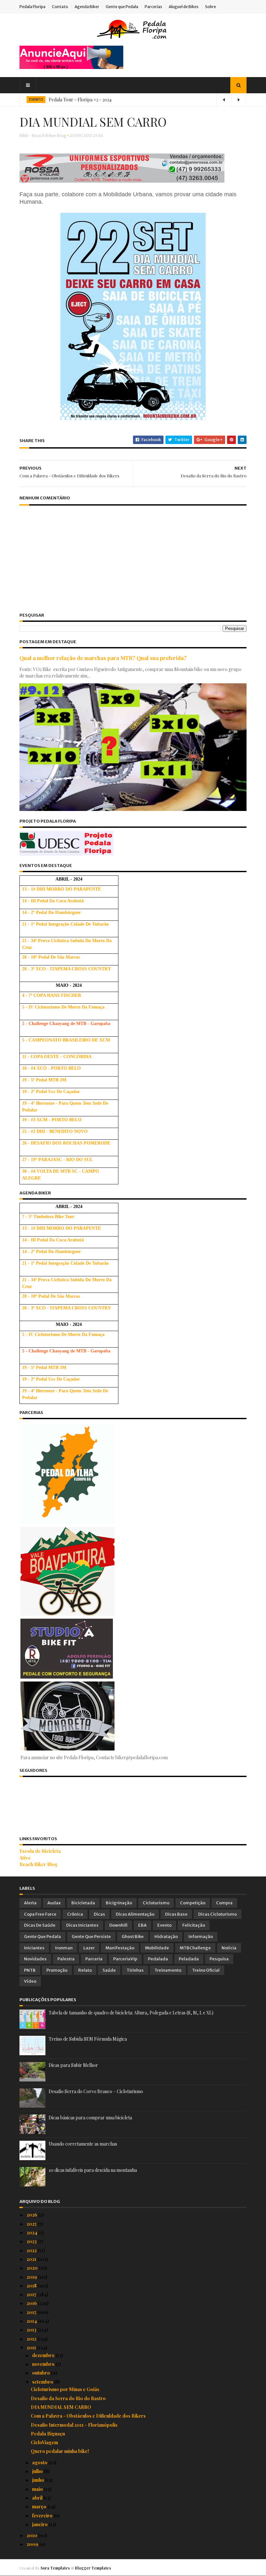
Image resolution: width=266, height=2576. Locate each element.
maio (38, 2489)
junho (39, 2480)
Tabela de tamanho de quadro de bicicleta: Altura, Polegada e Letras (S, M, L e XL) (131, 2013)
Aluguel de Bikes (184, 7)
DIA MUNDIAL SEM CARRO (61, 2407)
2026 (32, 2215)
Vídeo (30, 1981)
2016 (32, 2303)
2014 (32, 2321)
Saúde (109, 1970)
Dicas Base (176, 1914)
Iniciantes (34, 1948)
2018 (32, 2286)
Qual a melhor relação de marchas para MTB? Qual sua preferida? (103, 658)
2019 (32, 2277)
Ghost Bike (133, 1937)
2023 (32, 2241)
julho (38, 2471)
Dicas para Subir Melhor (73, 2065)
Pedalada (158, 1959)
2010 (32, 2535)
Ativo (25, 1858)
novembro (44, 2364)
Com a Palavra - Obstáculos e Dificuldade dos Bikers (88, 2416)
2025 (32, 2224)
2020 (33, 2268)
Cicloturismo (156, 1903)
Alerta (30, 1903)
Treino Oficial (206, 1970)
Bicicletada (83, 1903)
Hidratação (166, 1937)
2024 (32, 2233)
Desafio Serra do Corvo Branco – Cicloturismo (96, 2091)
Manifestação (120, 1948)
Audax (54, 1903)
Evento (164, 1925)
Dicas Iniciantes (82, 1925)
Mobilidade (157, 1948)
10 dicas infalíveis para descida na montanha (93, 2170)
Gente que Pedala (122, 7)
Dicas (99, 1914)
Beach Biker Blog (38, 1864)
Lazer (89, 1948)
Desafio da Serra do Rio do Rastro (68, 2398)
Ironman (64, 1948)
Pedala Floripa (32, 7)
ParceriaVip (125, 1959)
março (40, 2507)
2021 (32, 2259)
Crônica (75, 1914)
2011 (32, 2348)
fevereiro (43, 2516)
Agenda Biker (87, 7)
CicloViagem (44, 2442)
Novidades (35, 1959)
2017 (32, 2294)
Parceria (94, 1959)
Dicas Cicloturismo (218, 1914)
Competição (193, 1903)
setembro (43, 2382)
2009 (33, 2544)
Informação (201, 1937)
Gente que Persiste (91, 1937)
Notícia (229, 1948)
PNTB (30, 1970)
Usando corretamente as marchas (83, 2144)
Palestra (66, 1959)
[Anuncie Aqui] (71, 67)
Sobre (211, 7)
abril (38, 2498)
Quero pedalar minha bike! (60, 2451)
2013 (32, 2330)
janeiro (40, 2524)
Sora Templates (55, 2568)
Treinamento (168, 1970)
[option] (133, 100)
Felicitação (194, 1925)
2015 (32, 2312)
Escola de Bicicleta (40, 1851)
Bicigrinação (119, 1903)
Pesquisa (219, 1959)
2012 (32, 2339)
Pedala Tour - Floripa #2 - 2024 (80, 100)
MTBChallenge (195, 1948)
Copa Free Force (40, 1914)
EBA (142, 1925)
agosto (40, 2462)
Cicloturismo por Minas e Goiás (65, 2389)
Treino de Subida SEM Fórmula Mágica (88, 2039)
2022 (32, 2250)
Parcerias (153, 7)
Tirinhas (135, 1970)
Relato (85, 1970)
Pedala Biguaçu (48, 2434)
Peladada (189, 1959)
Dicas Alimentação (135, 1914)
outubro (42, 2373)
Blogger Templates (93, 2568)
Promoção (57, 1970)
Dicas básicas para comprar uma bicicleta (90, 2118)
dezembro (44, 2355)
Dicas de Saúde (40, 1925)
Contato (60, 7)
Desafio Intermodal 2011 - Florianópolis (74, 2425)
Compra (224, 1903)
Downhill (118, 1925)
